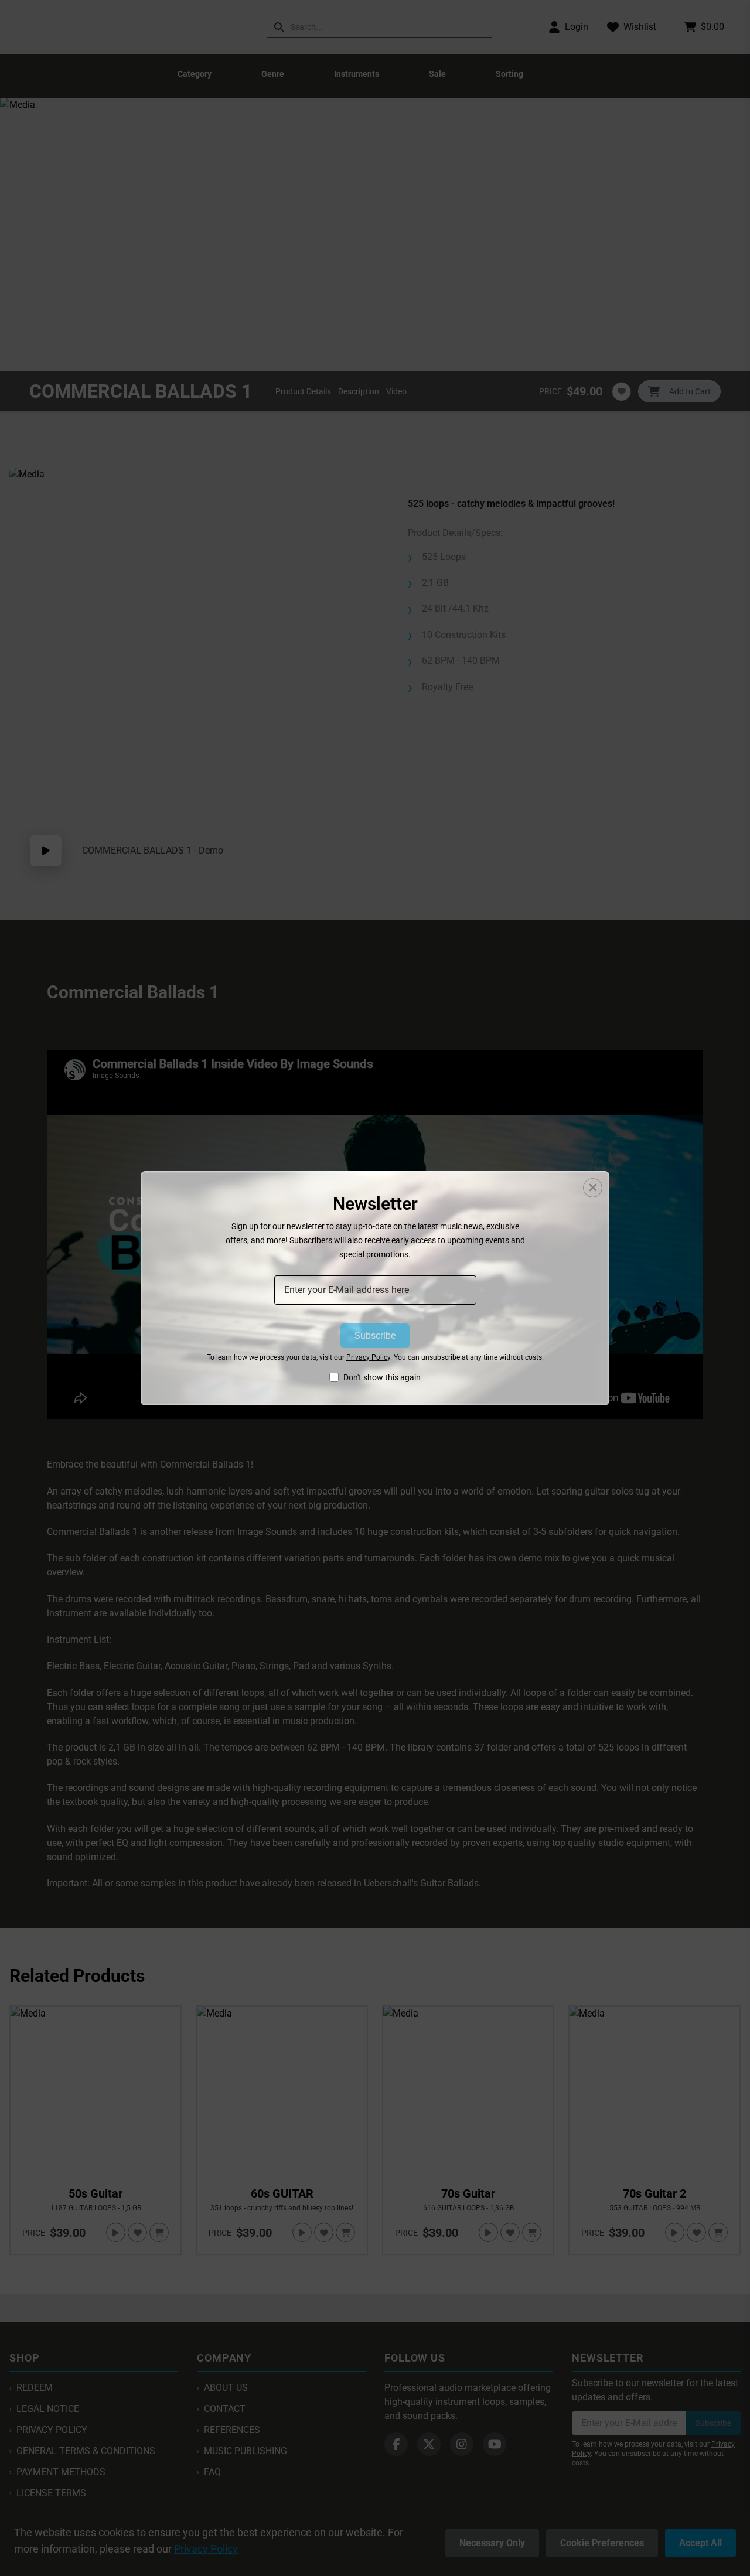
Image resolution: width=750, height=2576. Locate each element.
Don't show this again (382, 1377)
